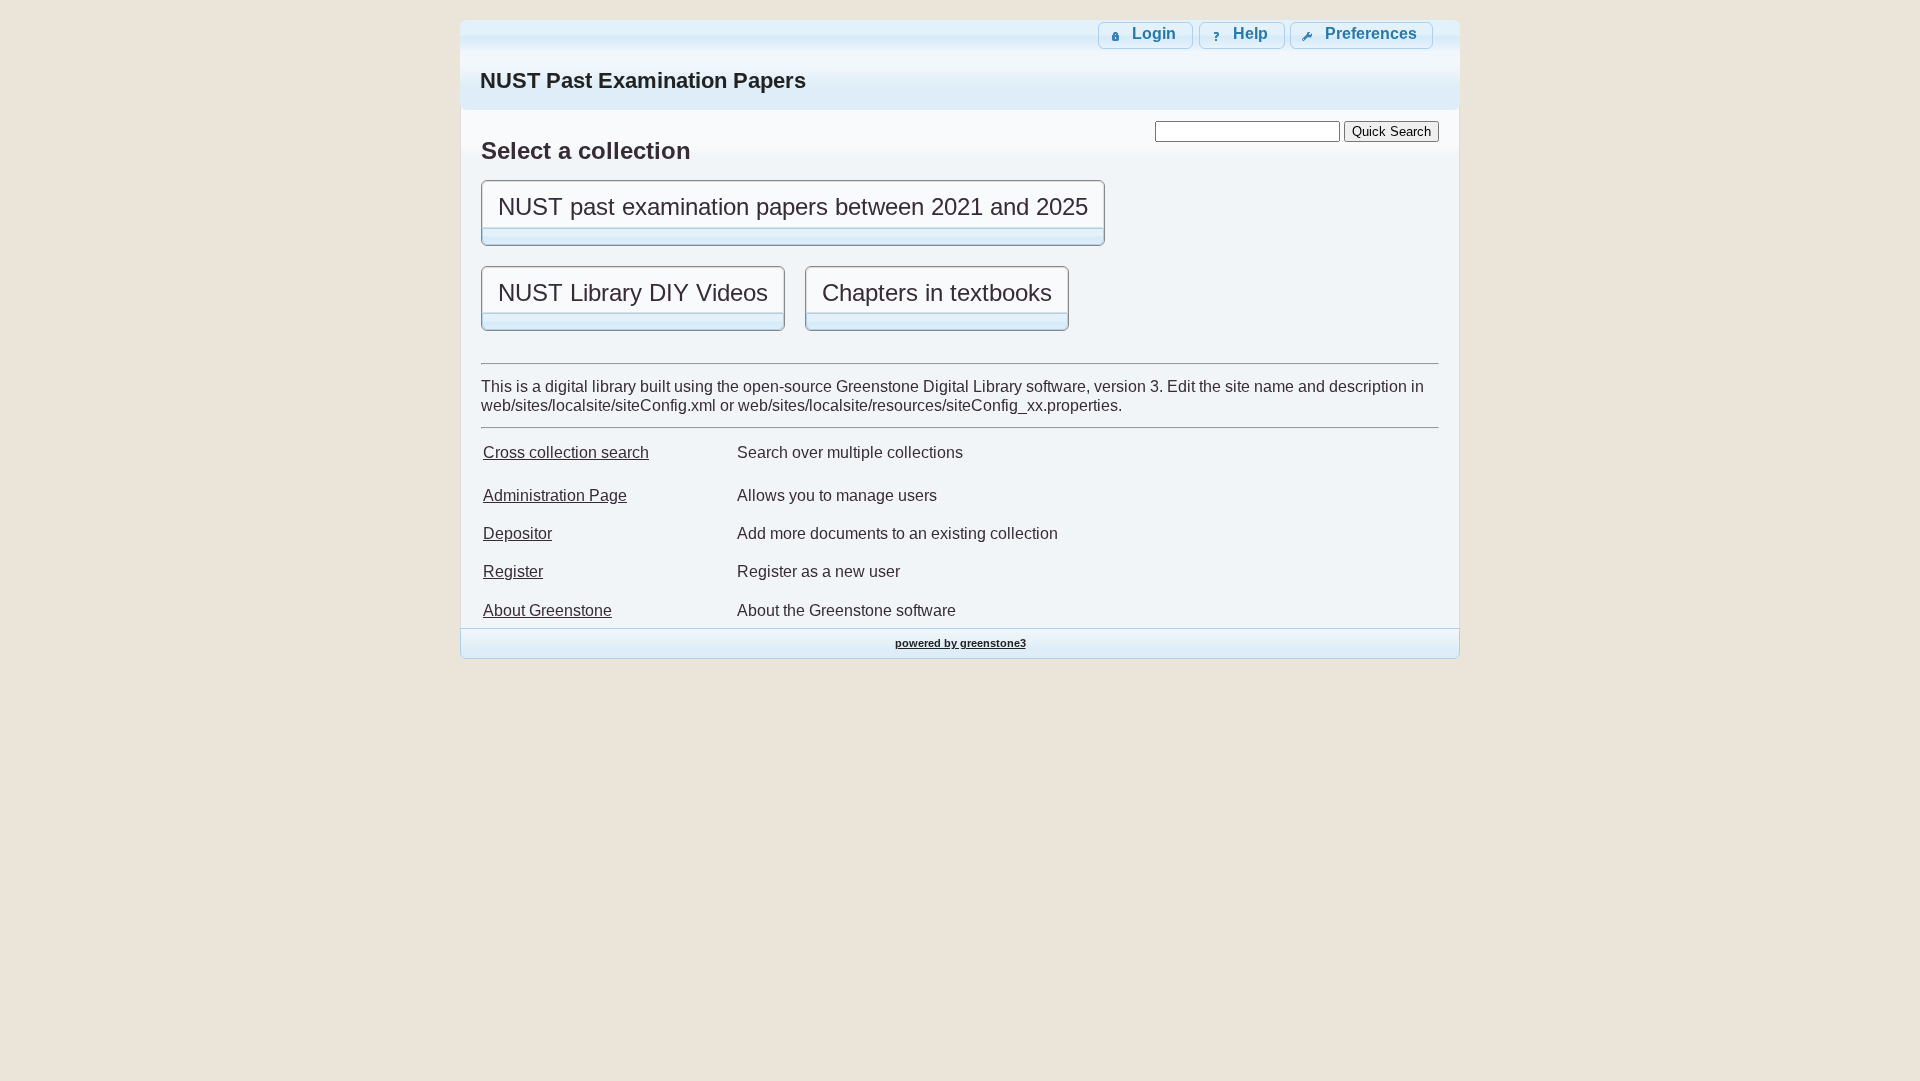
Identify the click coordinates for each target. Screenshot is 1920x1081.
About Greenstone (547, 610)
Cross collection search (566, 452)
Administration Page (555, 495)
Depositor (517, 533)
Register (513, 571)
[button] (1361, 35)
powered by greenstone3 (960, 643)
